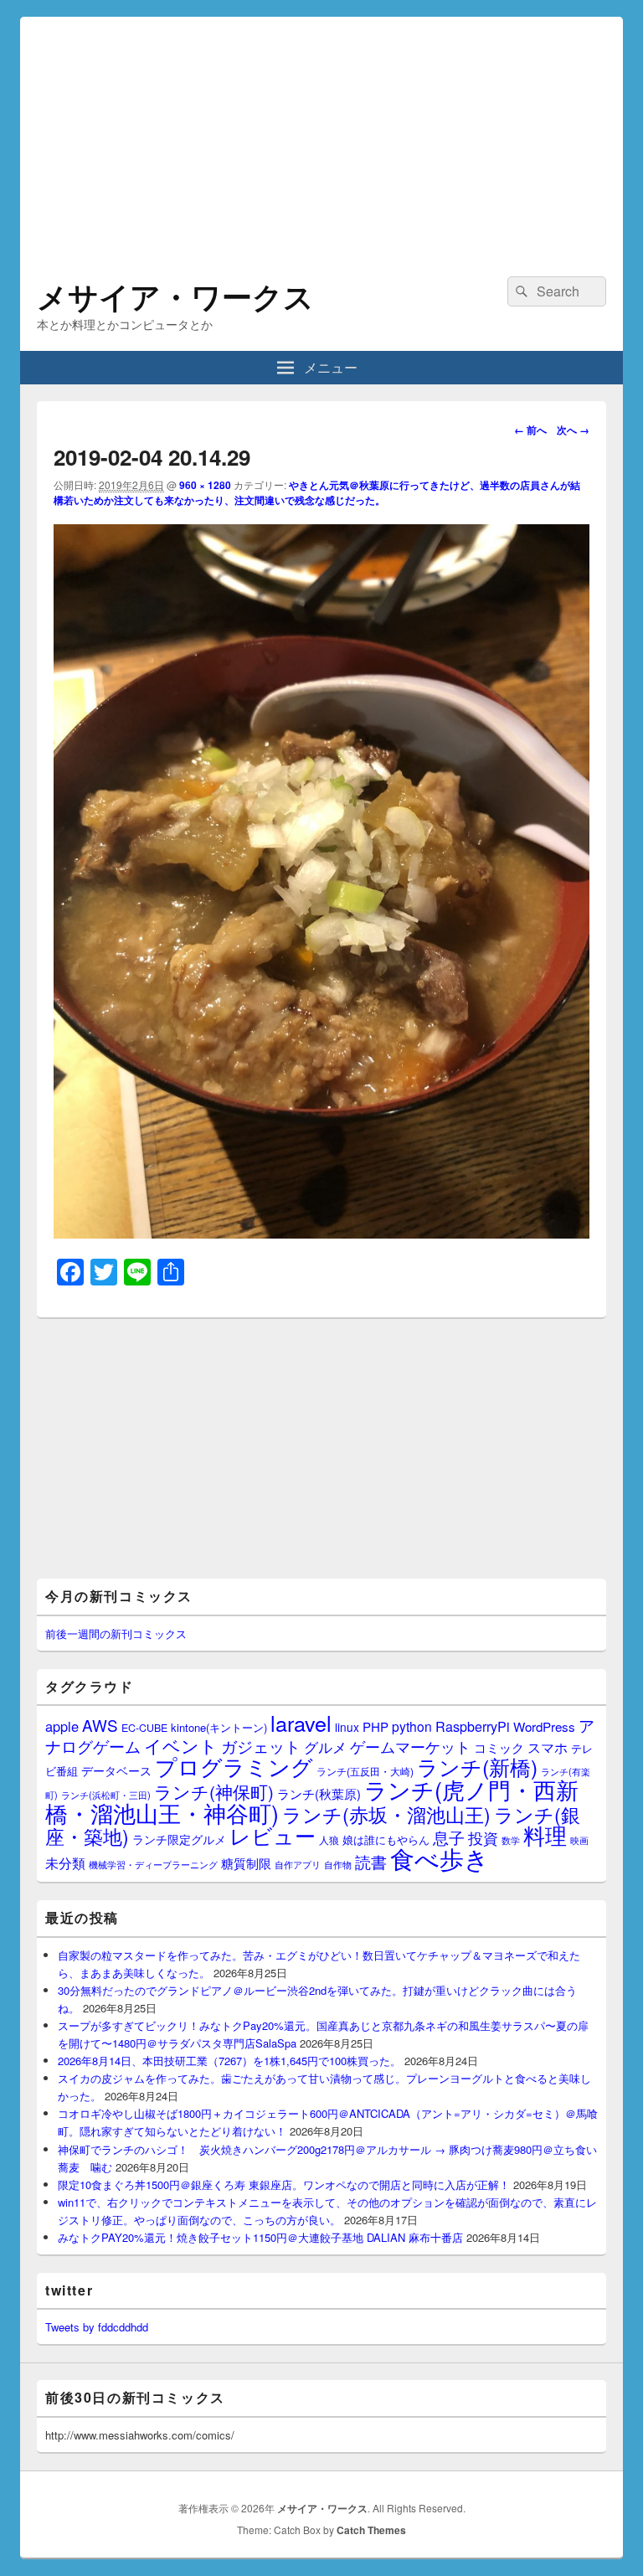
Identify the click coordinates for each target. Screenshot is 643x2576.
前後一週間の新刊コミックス (116, 1633)
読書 (371, 1861)
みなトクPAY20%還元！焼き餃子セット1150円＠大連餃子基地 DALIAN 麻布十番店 (260, 2237)
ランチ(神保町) (214, 1791)
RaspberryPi (473, 1726)
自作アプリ (298, 1864)
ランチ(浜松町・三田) (106, 1795)
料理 (545, 1835)
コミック (499, 1747)
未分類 (65, 1862)
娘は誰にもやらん (386, 1839)
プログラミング (234, 1766)
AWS (100, 1725)
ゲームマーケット (410, 1746)
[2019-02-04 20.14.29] (321, 1233)
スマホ (548, 1747)
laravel (301, 1723)
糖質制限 (246, 1863)
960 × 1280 (205, 485)
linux (347, 1727)
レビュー (273, 1835)
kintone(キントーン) (219, 1727)
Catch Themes (371, 2530)
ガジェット (261, 1746)
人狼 (329, 1839)
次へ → (573, 430)
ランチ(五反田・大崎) (365, 1771)
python (412, 1726)
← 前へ (530, 430)
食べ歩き (440, 1857)
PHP (376, 1726)
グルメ (325, 1747)
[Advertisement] (321, 134)
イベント (181, 1745)
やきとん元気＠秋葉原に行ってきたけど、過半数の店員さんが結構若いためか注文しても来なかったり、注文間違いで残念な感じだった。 (317, 492)
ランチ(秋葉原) (319, 1793)
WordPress (544, 1726)
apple (62, 1726)
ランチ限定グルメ (179, 1839)
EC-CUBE (144, 1728)
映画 (579, 1840)
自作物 (338, 1864)
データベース (116, 1770)
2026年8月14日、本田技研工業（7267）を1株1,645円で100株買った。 (229, 2061)
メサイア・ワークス (175, 296)
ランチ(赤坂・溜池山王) (386, 1814)
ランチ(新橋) (477, 1766)
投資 (483, 1838)
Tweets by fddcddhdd (97, 2327)
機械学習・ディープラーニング (153, 1865)
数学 (511, 1840)
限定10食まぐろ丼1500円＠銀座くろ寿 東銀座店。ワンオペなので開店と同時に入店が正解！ (284, 2184)
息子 (449, 1837)
